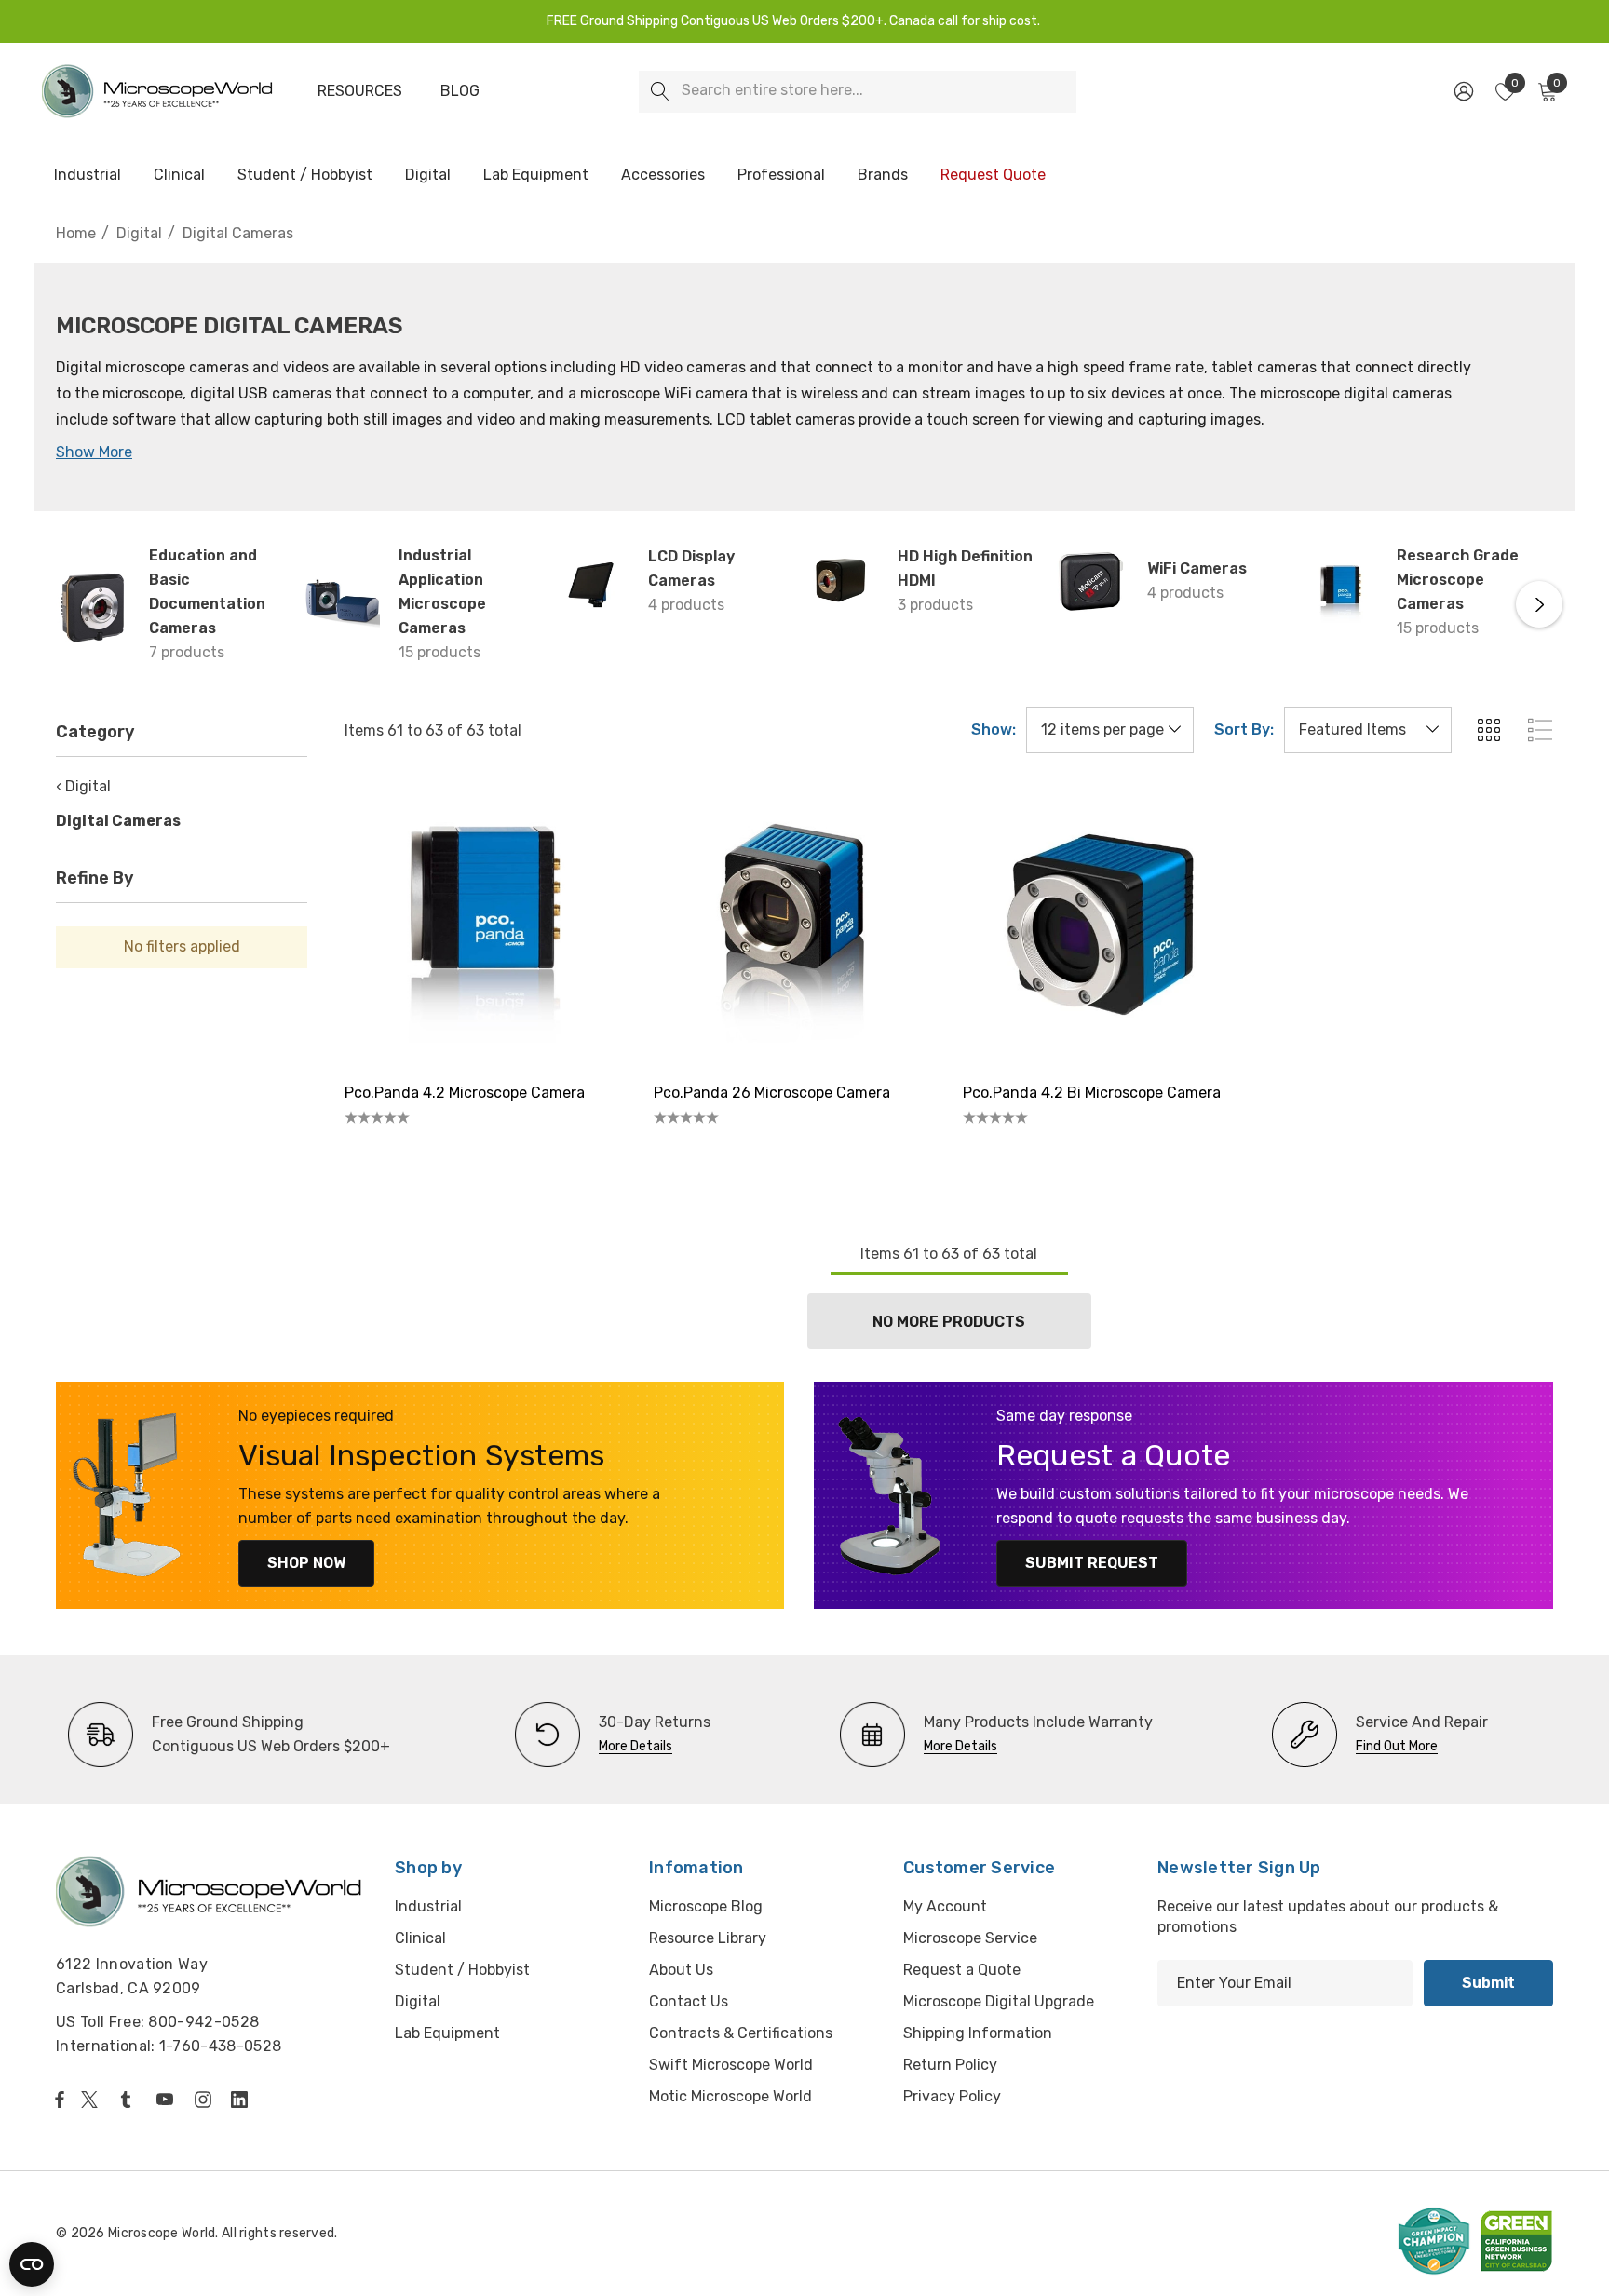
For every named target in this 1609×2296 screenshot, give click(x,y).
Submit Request (1092, 1563)
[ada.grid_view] (1488, 730)
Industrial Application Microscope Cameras (442, 592)
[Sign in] (1462, 91)
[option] (229, 1735)
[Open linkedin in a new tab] (243, 2100)
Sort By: (1244, 730)
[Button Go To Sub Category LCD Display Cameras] (592, 581)
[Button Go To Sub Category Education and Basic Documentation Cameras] (93, 604)
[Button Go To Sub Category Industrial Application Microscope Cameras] (343, 604)
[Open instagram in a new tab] (206, 2100)
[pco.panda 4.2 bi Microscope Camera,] (1103, 926)
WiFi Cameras (1197, 568)
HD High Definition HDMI (965, 568)
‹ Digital (83, 786)
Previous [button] (70, 604)
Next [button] (1539, 604)
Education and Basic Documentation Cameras (207, 592)
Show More (94, 452)
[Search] (660, 92)
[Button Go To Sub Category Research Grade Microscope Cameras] (1341, 592)
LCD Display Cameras (691, 568)
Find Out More (1397, 1746)
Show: (994, 730)
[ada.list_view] (1540, 730)
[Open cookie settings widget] (32, 2264)
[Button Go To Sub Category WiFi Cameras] (1091, 581)
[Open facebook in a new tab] (60, 2100)
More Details (635, 1746)
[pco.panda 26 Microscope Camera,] (794, 926)
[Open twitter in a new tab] (92, 2100)
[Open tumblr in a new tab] (129, 2100)
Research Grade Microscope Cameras (1458, 580)
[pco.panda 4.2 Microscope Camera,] (485, 926)
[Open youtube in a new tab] (169, 2100)
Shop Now (306, 1563)
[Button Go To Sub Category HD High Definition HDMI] (842, 581)
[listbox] (1368, 730)
